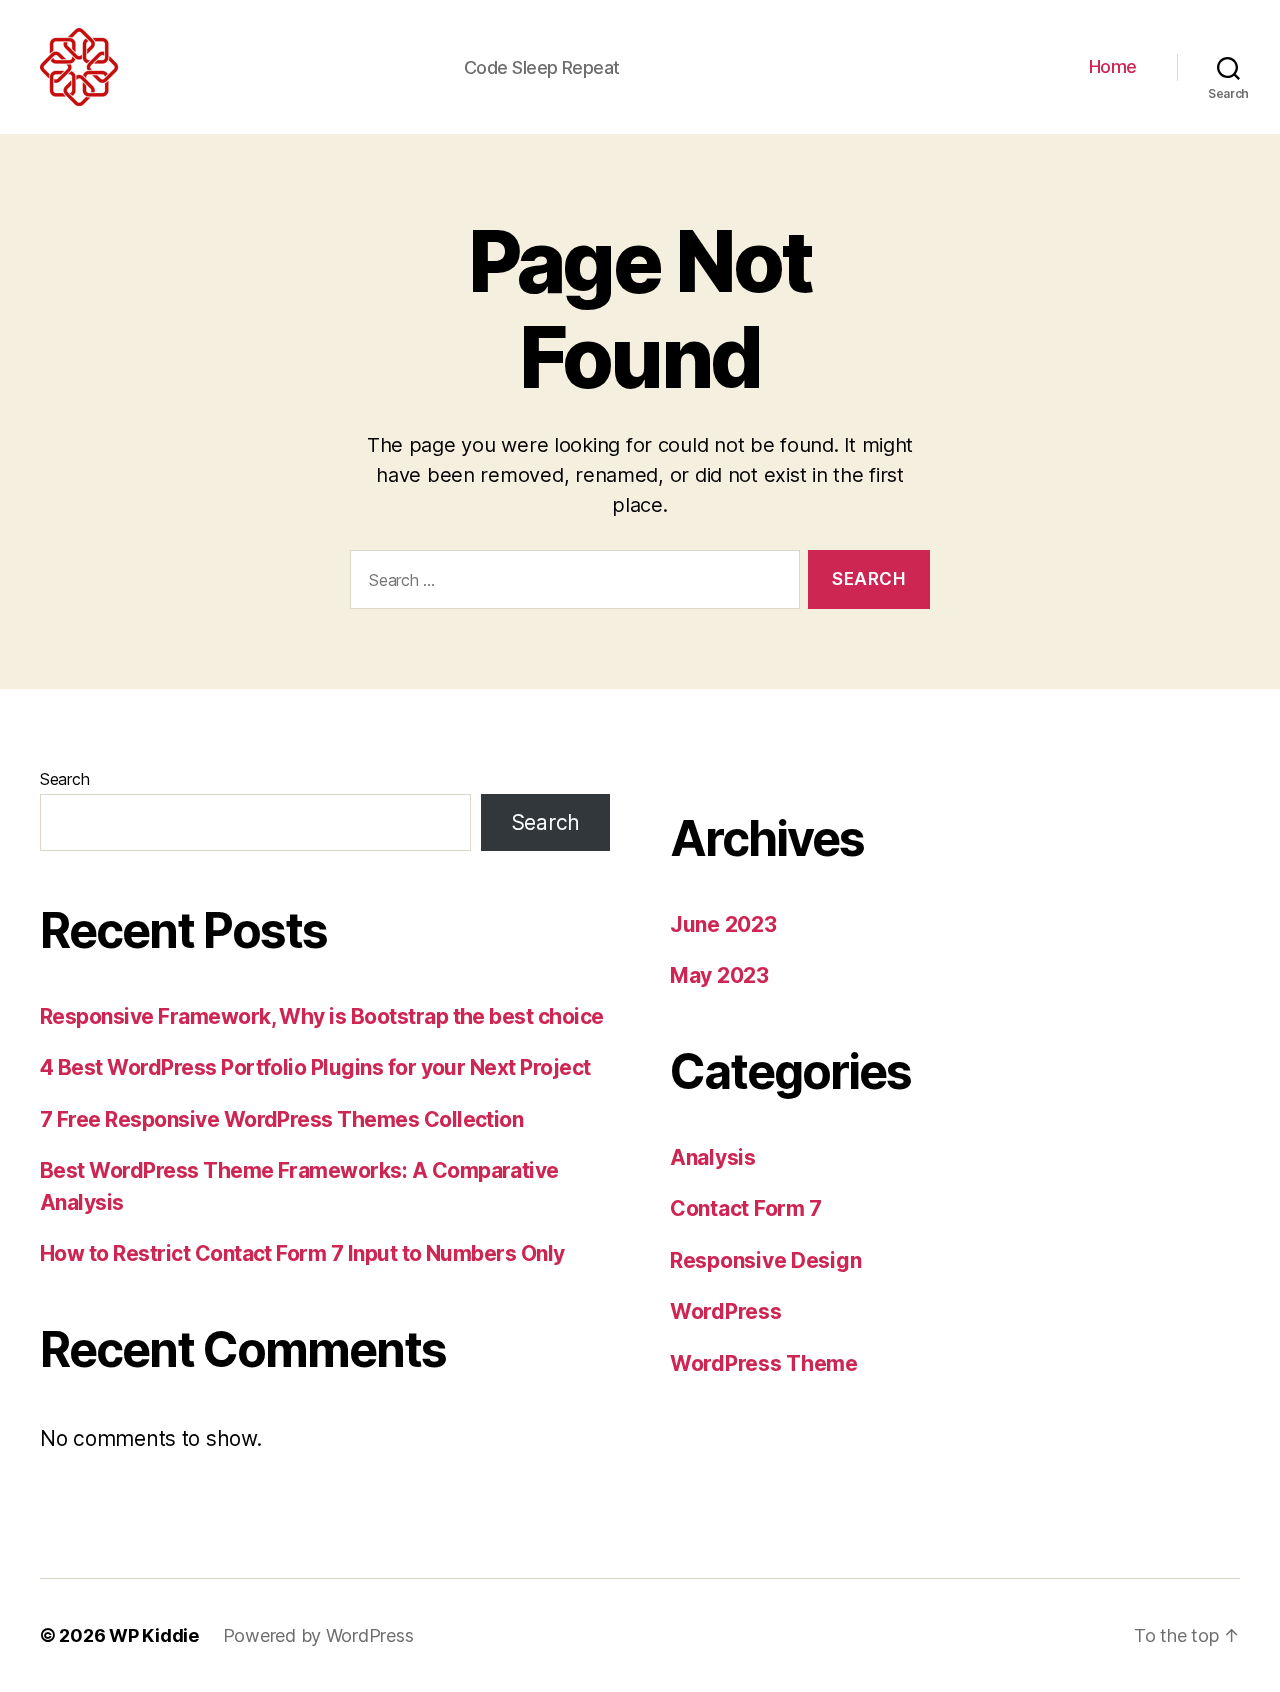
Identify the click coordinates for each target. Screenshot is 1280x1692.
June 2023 (723, 924)
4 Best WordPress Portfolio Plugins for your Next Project (315, 1067)
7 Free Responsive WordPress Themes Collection (281, 1119)
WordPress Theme (764, 1363)
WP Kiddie (154, 1635)
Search (64, 779)
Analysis (713, 1157)
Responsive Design (765, 1260)
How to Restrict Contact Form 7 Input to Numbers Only (302, 1253)
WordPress (726, 1311)
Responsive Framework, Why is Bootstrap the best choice (322, 1016)
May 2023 (719, 975)
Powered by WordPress (318, 1635)
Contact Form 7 (746, 1208)
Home (1113, 66)
